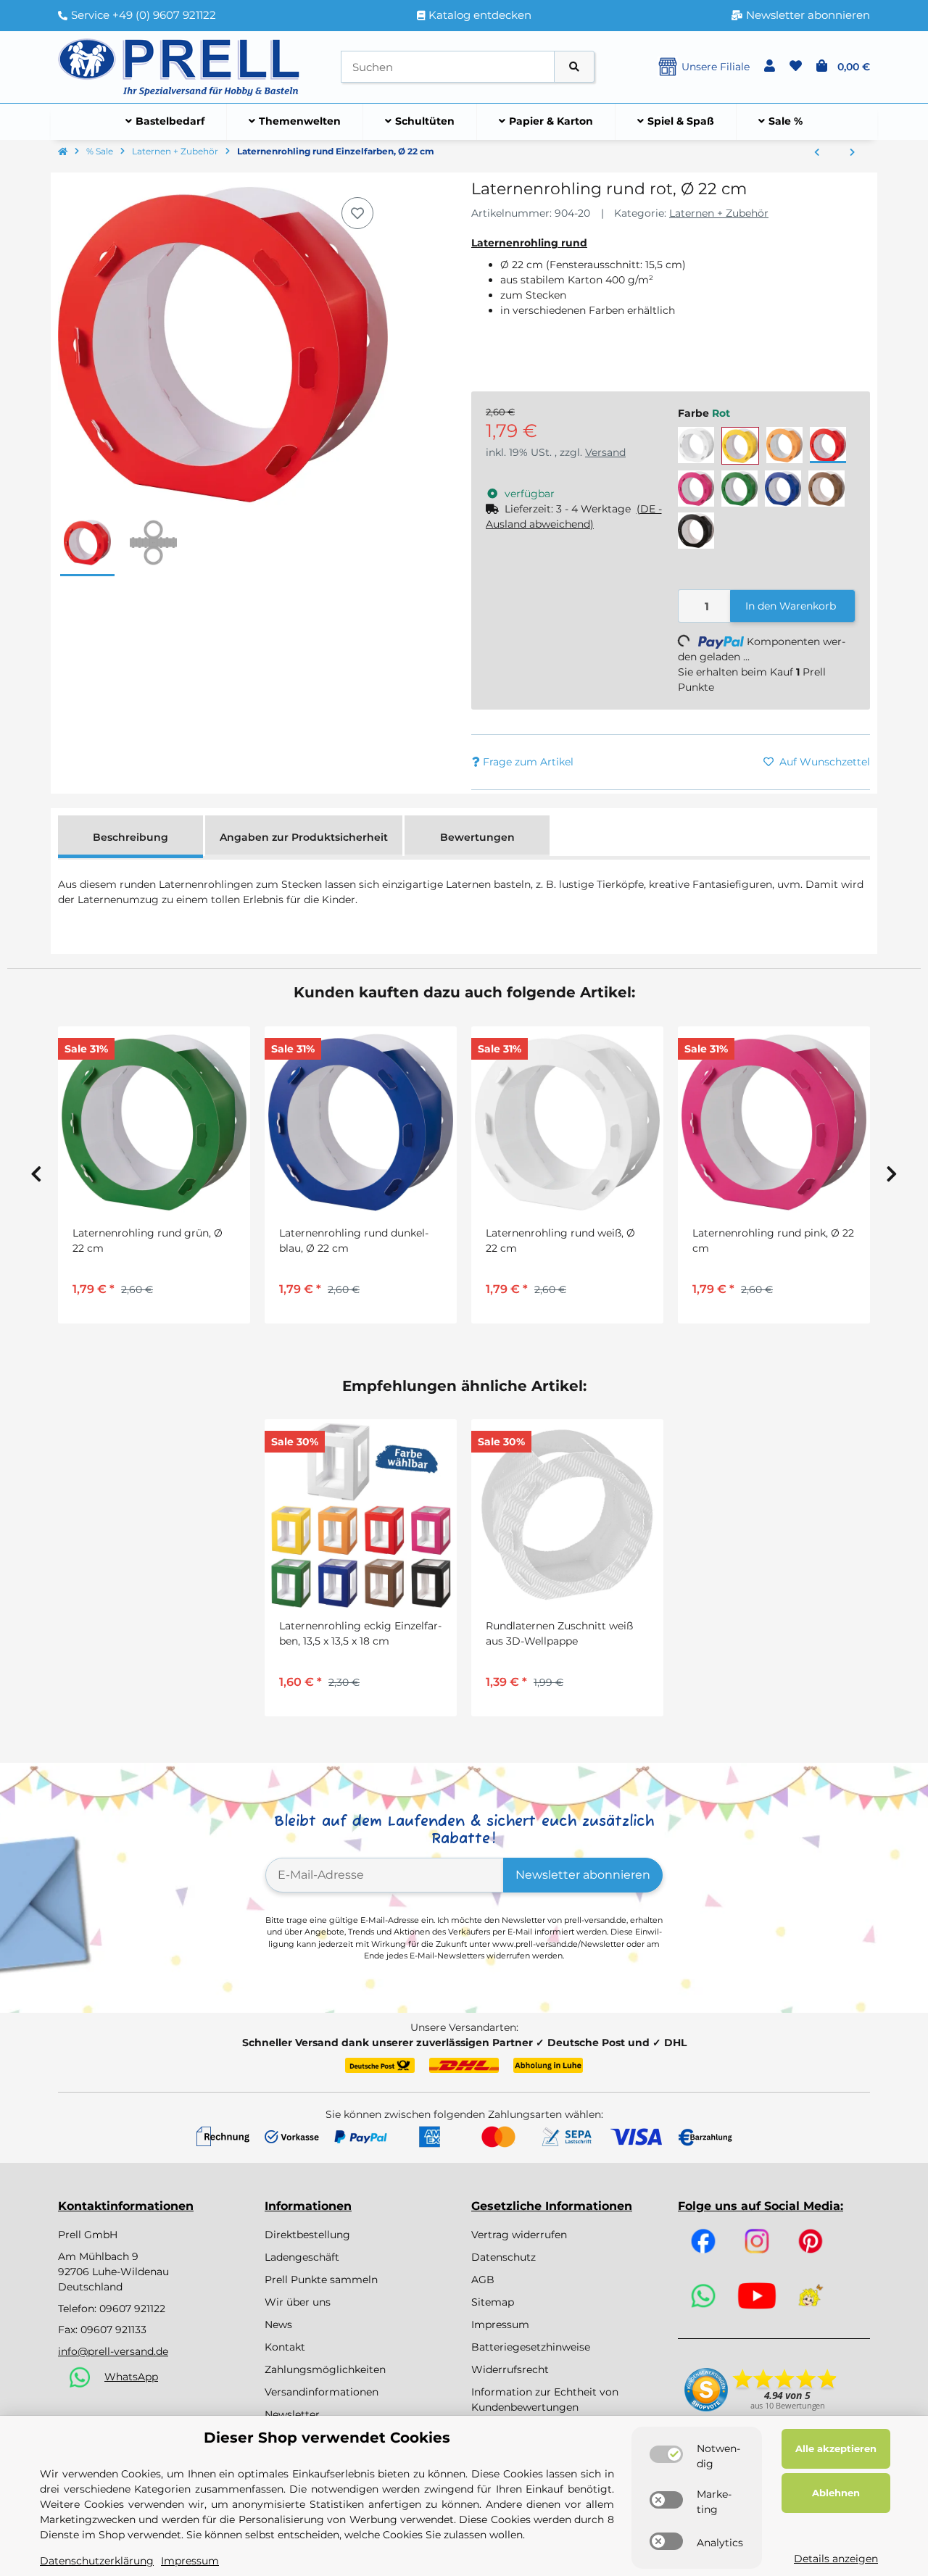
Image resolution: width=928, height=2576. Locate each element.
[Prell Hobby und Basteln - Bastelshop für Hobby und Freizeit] (179, 66)
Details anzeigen (836, 2559)
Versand (605, 452)
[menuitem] (165, 122)
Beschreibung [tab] (130, 837)
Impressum (500, 2324)
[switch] (666, 2454)
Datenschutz (504, 2257)
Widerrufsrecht (510, 2369)
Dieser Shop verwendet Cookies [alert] (327, 2438)
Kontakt (285, 2347)
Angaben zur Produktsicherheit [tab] (304, 837)
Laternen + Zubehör (719, 213)
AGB (483, 2280)
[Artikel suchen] (574, 67)
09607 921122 (132, 2309)
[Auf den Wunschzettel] (357, 213)
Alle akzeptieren (836, 2448)
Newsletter (292, 2414)
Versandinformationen (322, 2392)
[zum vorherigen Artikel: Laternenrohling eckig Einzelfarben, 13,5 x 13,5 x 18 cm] (817, 153)
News (278, 2324)
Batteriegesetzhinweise (531, 2347)
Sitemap (493, 2302)
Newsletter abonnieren (583, 1875)
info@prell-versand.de (113, 2351)
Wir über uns (298, 2302)
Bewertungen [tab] (477, 837)
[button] (770, 67)
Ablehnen (836, 2493)
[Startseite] (63, 152)
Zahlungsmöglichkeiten (325, 2369)
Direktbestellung (307, 2235)
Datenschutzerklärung (97, 2561)
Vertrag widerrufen (519, 2235)
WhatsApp (131, 2377)
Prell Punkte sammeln (321, 2280)
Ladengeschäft (302, 2257)
